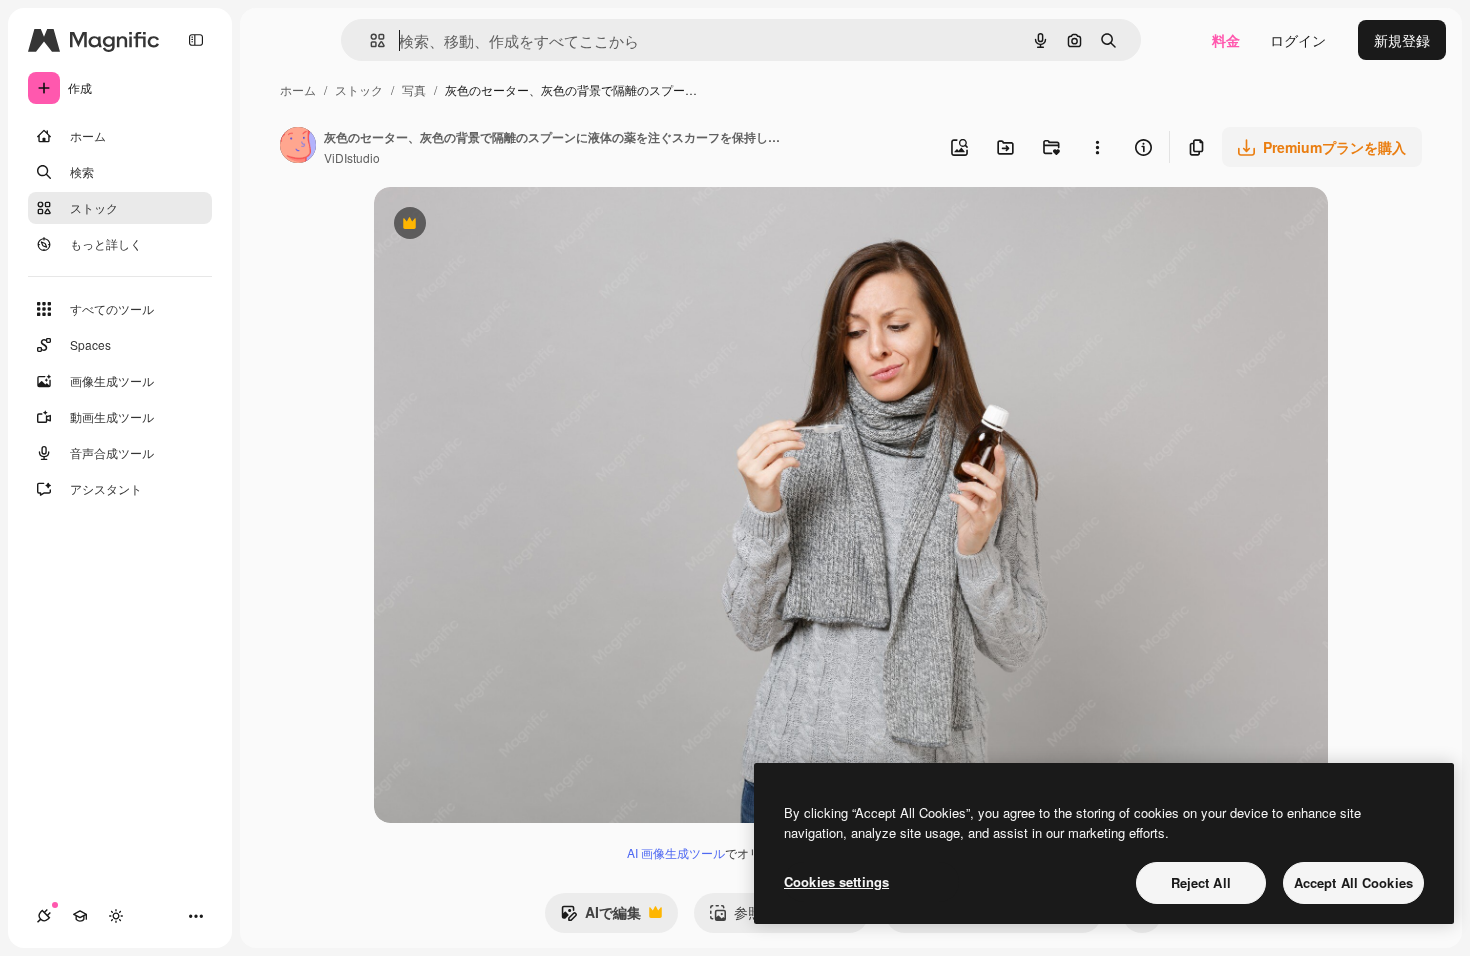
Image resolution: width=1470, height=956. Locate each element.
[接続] (44, 916)
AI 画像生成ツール (676, 852)
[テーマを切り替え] (116, 916)
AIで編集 (600, 917)
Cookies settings (836, 881)
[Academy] (80, 916)
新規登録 (1402, 40)
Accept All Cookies (1353, 882)
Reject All (1201, 882)
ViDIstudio (352, 157)
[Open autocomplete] (369, 40)
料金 (1226, 40)
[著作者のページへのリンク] (298, 147)
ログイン (1298, 40)
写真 (414, 89)
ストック (359, 89)
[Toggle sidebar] (196, 40)
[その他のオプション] (1097, 147)
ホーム (298, 89)
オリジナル (511, 225)
